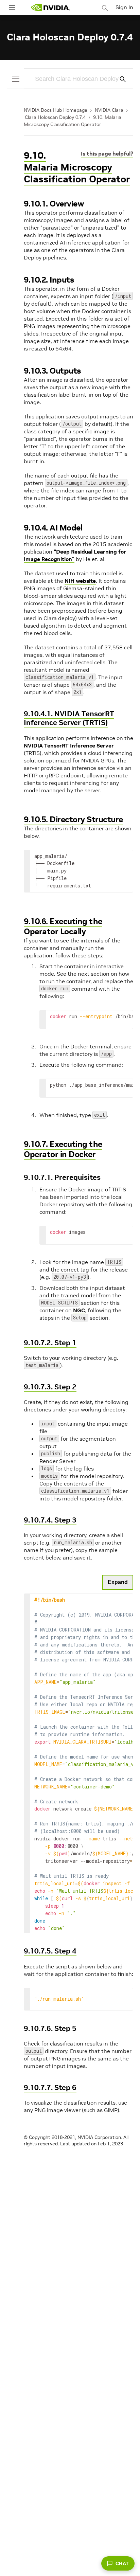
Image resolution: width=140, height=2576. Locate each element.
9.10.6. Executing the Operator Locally (63, 926)
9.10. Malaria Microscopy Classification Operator (77, 167)
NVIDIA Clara (109, 110)
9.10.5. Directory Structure (73, 819)
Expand (118, 1582)
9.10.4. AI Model (53, 528)
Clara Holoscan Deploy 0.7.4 (55, 117)
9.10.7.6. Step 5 (50, 2028)
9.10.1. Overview (54, 204)
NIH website (80, 581)
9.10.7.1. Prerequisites (62, 1177)
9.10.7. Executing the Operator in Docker (63, 1149)
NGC (79, 1310)
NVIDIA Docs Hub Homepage (56, 110)
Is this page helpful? (107, 154)
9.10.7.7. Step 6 (50, 2087)
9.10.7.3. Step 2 (50, 1387)
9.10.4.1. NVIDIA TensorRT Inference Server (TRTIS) (69, 718)
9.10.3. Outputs (52, 371)
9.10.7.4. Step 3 (50, 1520)
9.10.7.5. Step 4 (50, 1951)
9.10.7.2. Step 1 (50, 1343)
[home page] (50, 8)
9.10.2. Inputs (49, 280)
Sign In (124, 7)
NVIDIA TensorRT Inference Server (69, 745)
